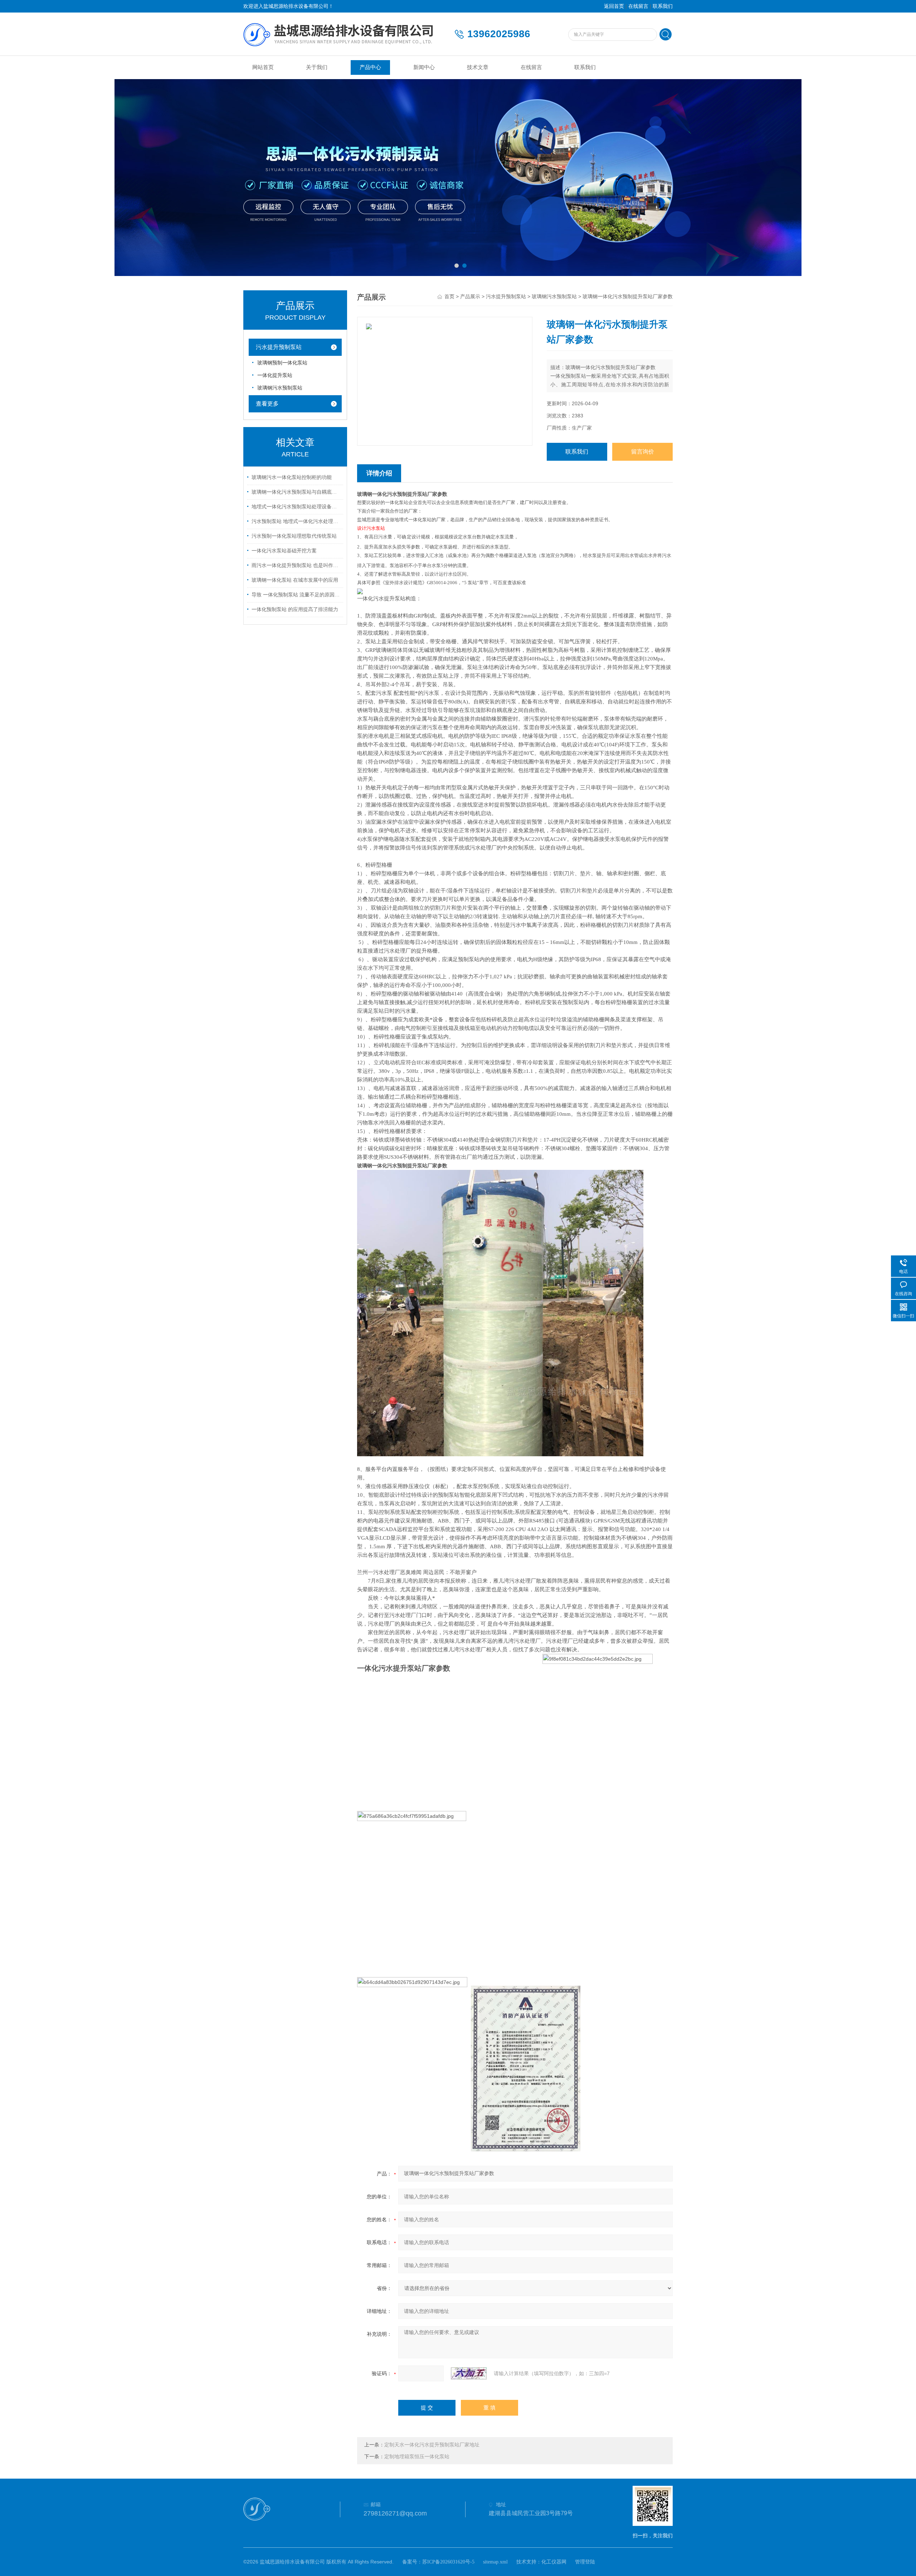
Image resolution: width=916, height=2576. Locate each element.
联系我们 (663, 6)
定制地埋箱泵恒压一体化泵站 (417, 2457)
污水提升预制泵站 (279, 347)
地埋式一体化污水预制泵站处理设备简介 (296, 507)
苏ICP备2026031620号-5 (448, 2562)
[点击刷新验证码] (469, 2373)
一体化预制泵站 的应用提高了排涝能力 (295, 609)
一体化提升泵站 (275, 375)
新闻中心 (424, 67)
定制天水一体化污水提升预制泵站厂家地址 (432, 2445)
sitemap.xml (495, 2562)
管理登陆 (585, 2562)
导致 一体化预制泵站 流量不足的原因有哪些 (296, 595)
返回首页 (614, 6)
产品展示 (470, 297)
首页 (449, 297)
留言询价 (643, 452)
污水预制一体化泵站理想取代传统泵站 (294, 536)
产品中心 (370, 67)
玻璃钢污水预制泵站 (280, 388)
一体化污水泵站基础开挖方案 (284, 551)
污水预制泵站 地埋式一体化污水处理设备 (296, 521)
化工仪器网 (554, 2562)
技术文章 (478, 67)
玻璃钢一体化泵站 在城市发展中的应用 (295, 580)
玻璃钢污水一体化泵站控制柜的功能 (292, 477)
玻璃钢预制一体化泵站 (282, 363)
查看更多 (267, 404)
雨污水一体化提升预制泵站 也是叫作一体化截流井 (296, 565)
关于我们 (317, 67)
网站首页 (263, 67)
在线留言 (638, 6)
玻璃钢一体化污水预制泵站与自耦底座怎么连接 (296, 492)
